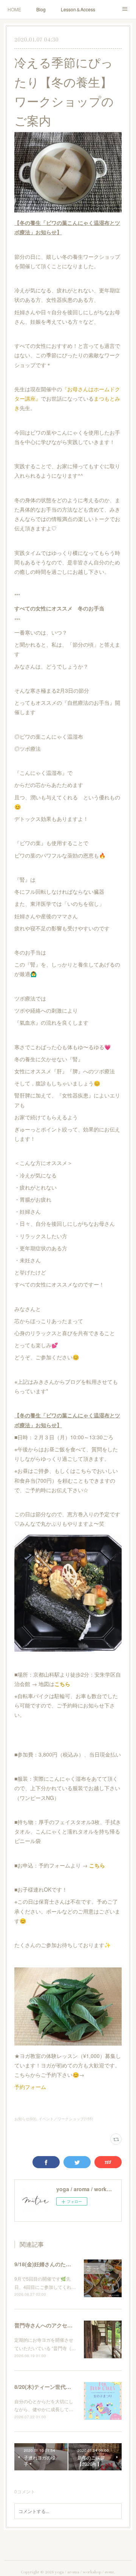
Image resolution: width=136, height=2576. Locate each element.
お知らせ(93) (25, 2119)
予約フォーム (30, 2087)
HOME (14, 9)
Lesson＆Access (78, 9)
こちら (62, 1684)
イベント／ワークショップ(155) (66, 2119)
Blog (41, 9)
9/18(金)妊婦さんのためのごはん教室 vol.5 (66, 2264)
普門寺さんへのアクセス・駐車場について (65, 2325)
